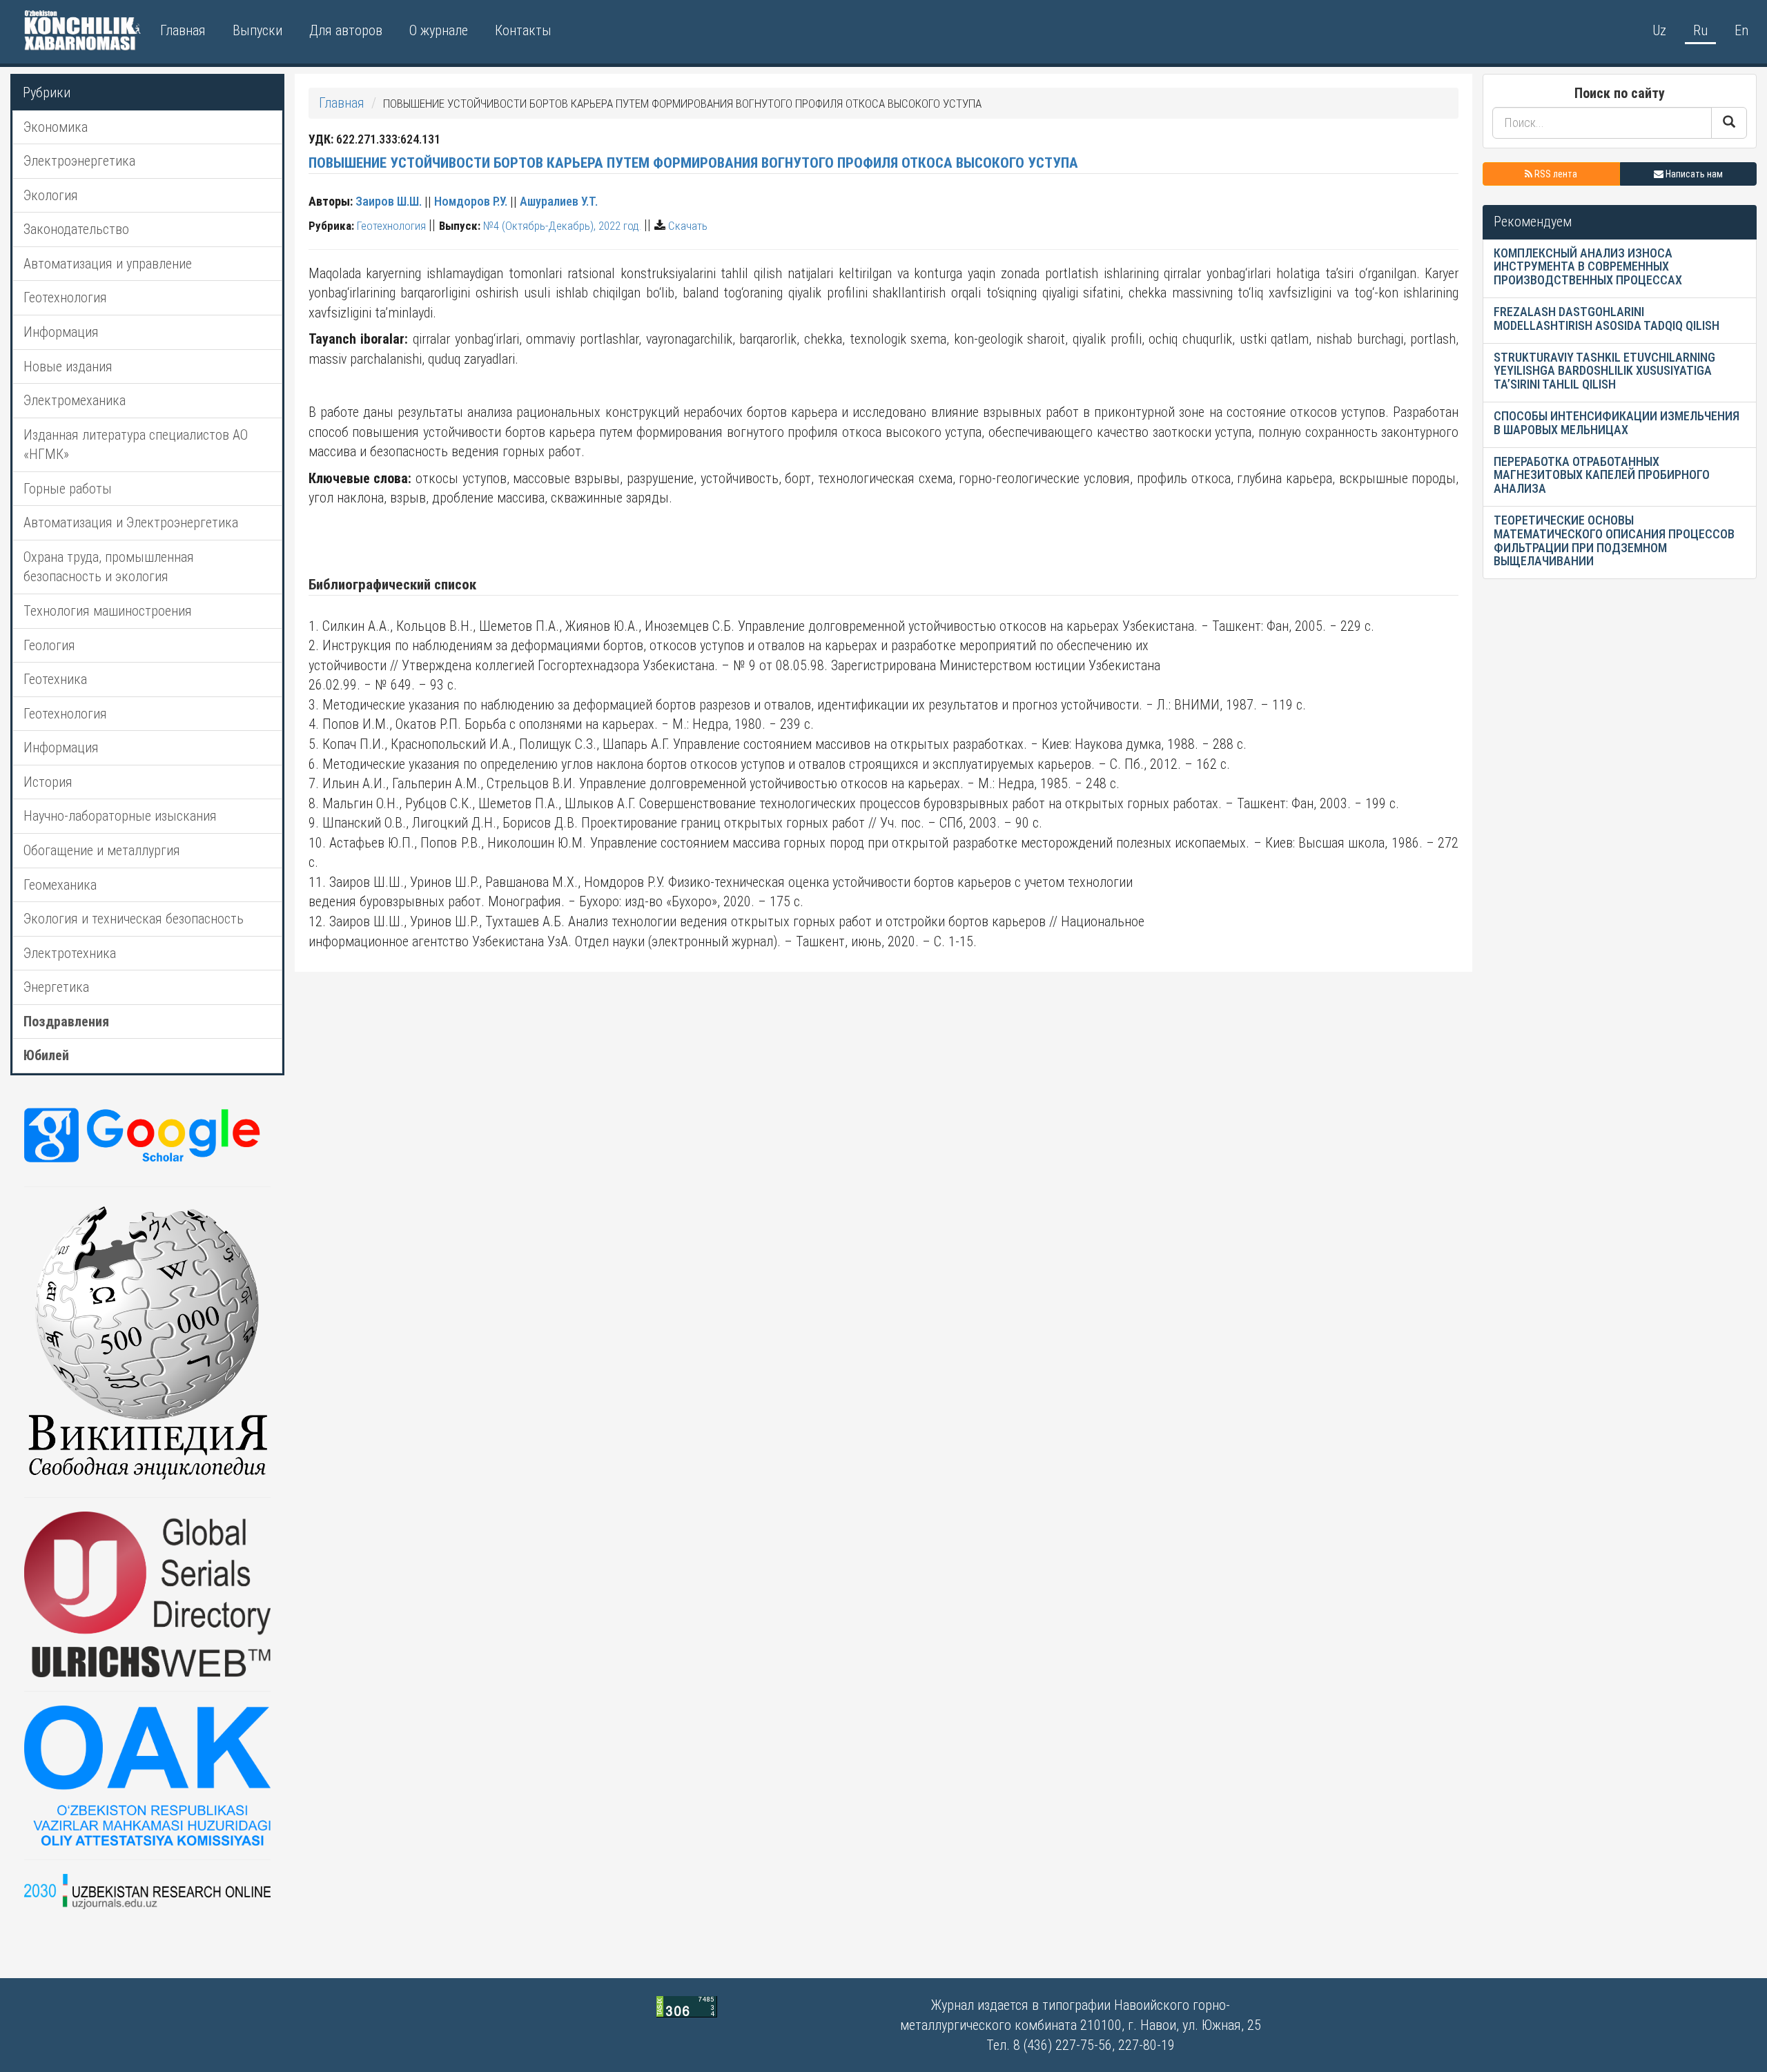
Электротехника (70, 953)
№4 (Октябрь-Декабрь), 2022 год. (562, 226)
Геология (49, 645)
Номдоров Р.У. (471, 201)
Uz (1659, 30)
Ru (1700, 30)
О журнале (439, 30)
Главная (183, 30)
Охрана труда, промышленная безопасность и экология (109, 567)
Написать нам (1693, 174)
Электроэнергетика (79, 161)
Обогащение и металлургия (102, 850)
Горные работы (68, 489)
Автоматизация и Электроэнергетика (131, 522)
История (48, 782)
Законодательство (76, 229)
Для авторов (346, 30)
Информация (61, 332)
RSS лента (1555, 174)
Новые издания (68, 366)
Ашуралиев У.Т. (559, 201)
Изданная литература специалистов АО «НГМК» (136, 445)
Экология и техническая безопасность (134, 919)
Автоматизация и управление (108, 264)
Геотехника (55, 679)
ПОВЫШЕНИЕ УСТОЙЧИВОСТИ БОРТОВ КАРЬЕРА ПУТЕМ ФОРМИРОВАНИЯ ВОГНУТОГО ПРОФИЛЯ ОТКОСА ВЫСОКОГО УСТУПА (693, 163)
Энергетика (56, 987)
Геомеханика (60, 885)
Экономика (56, 127)
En (1741, 30)
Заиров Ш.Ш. (389, 201)
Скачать (688, 226)
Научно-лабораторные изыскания (120, 816)
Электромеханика (75, 400)
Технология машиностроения (108, 611)
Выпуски (257, 30)
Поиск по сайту (1620, 93)
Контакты (523, 30)
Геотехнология (65, 297)
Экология (51, 195)
